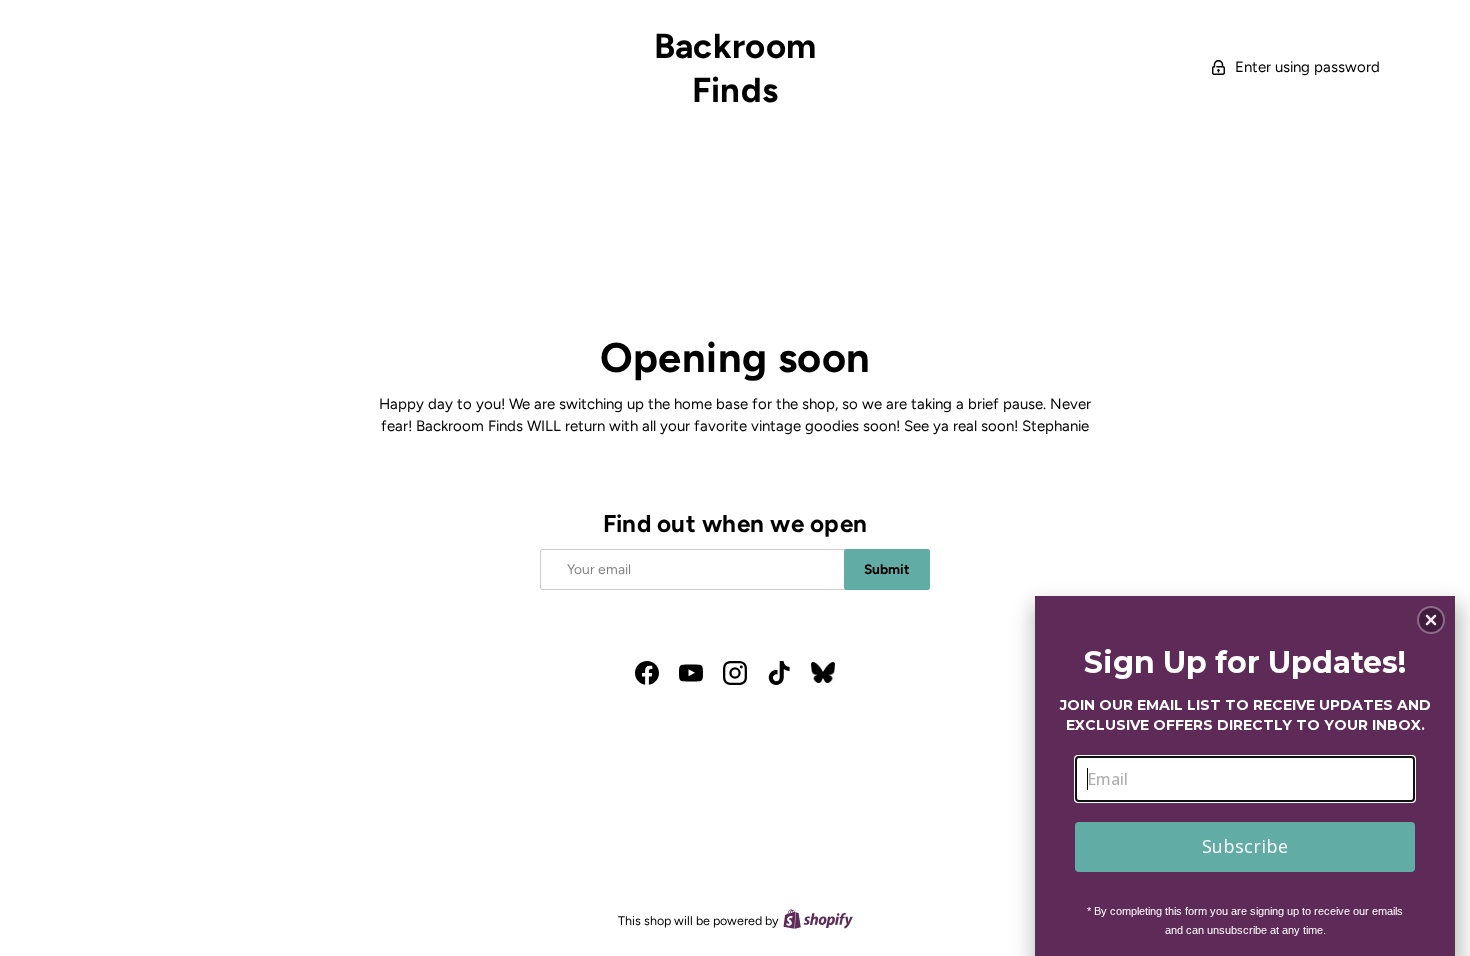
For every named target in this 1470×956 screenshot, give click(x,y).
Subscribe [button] (1245, 846)
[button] (1431, 620)
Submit (887, 569)
